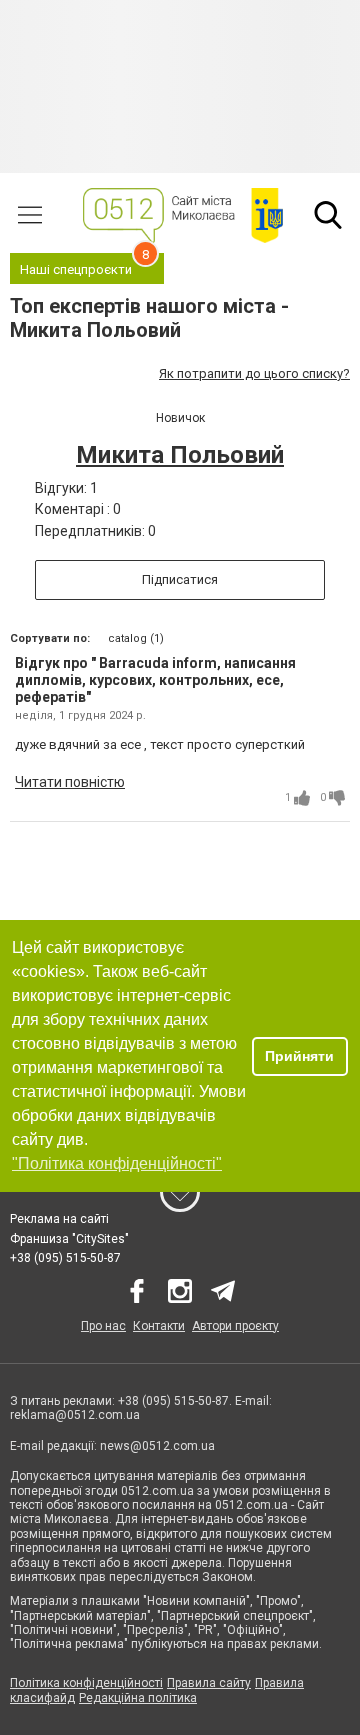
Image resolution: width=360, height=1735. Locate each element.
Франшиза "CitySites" (69, 1239)
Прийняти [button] (299, 1056)
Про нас (103, 1326)
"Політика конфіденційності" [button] (117, 1163)
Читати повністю (70, 782)
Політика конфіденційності (86, 1683)
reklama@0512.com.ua (75, 1415)
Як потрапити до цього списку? (254, 373)
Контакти (159, 1326)
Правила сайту (209, 1683)
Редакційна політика (138, 1698)
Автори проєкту (235, 1326)
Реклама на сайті (59, 1219)
